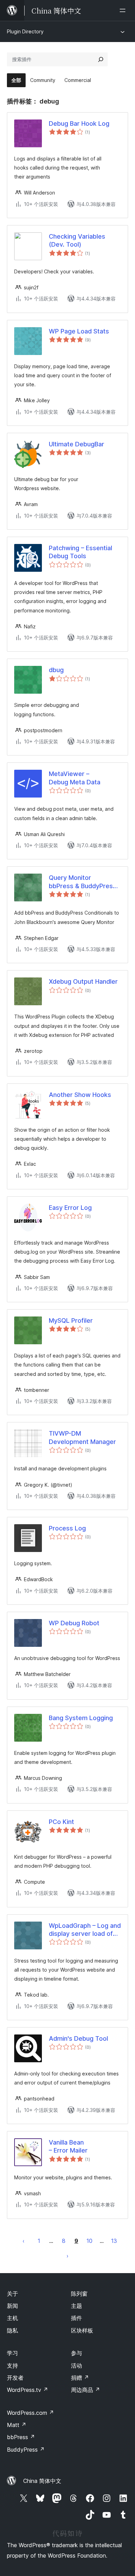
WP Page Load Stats (79, 331)
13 (114, 2241)
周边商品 (85, 2390)
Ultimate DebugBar (76, 444)
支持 (12, 2366)
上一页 (24, 2241)
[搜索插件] (101, 59)
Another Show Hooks (80, 1095)
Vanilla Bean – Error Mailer (68, 2146)
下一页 (67, 2256)
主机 (12, 2318)
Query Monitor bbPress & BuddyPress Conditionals (83, 882)
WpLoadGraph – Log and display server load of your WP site (85, 1930)
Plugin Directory (25, 31)
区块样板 (82, 2330)
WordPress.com (30, 2413)
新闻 (12, 2306)
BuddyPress (26, 2450)
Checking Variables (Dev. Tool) (77, 240)
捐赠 (80, 2378)
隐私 (12, 2330)
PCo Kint (61, 1822)
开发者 (15, 2378)
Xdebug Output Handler (83, 981)
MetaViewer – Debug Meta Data (75, 778)
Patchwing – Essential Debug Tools (80, 552)
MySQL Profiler (71, 1320)
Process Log (67, 1528)
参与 (76, 2353)
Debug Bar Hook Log (79, 123)
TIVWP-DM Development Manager (82, 1437)
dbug (56, 670)
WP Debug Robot (74, 1623)
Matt (17, 2425)
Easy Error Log (70, 1208)
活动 (76, 2366)
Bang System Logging (81, 1718)
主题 (76, 2306)
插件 (76, 2318)
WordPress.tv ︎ (28, 2390)
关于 (12, 2294)
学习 (12, 2353)
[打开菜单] (124, 10)
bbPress (21, 2437)
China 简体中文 (42, 2481)
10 (89, 2241)
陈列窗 (79, 2294)
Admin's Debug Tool (78, 2038)
